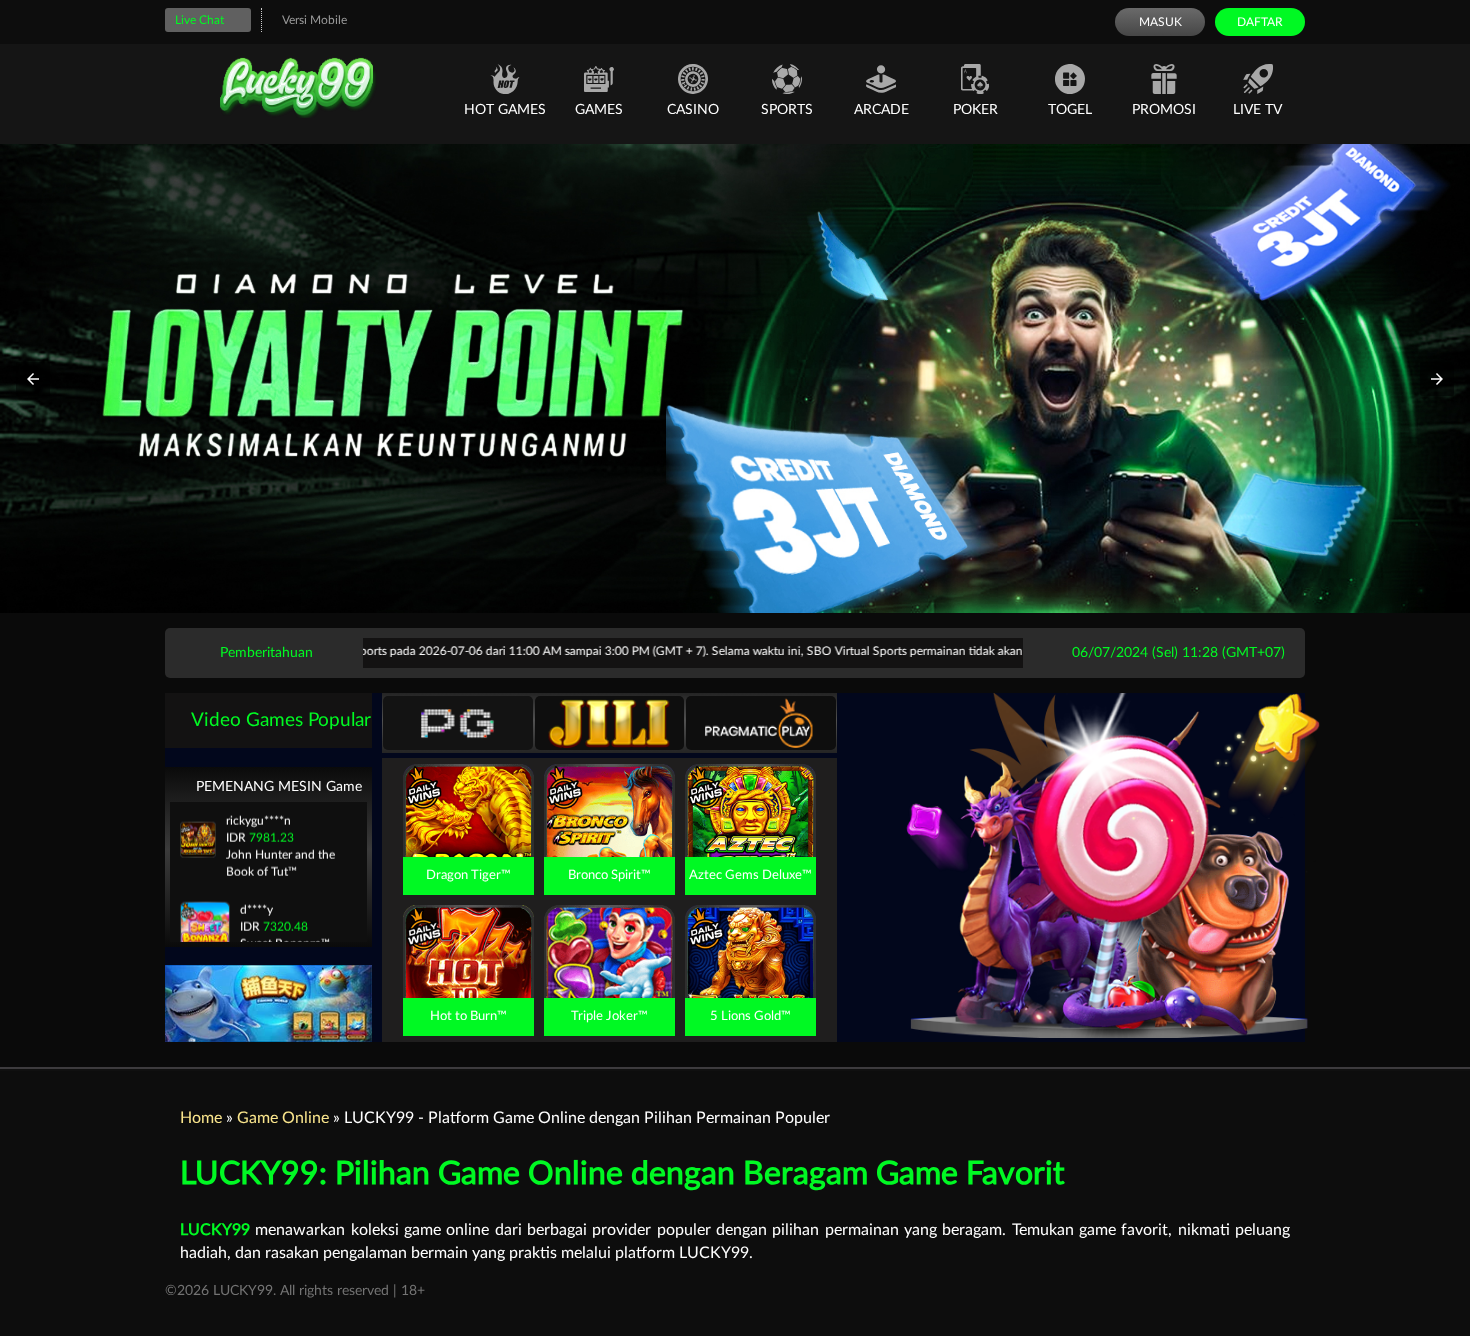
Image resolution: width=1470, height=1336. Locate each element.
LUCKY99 (215, 1230)
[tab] (458, 723)
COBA (468, 787)
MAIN (468, 833)
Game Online (283, 1118)
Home (201, 1118)
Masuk (1160, 22)
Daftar (1260, 22)
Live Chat (199, 20)
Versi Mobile (314, 20)
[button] (33, 379)
